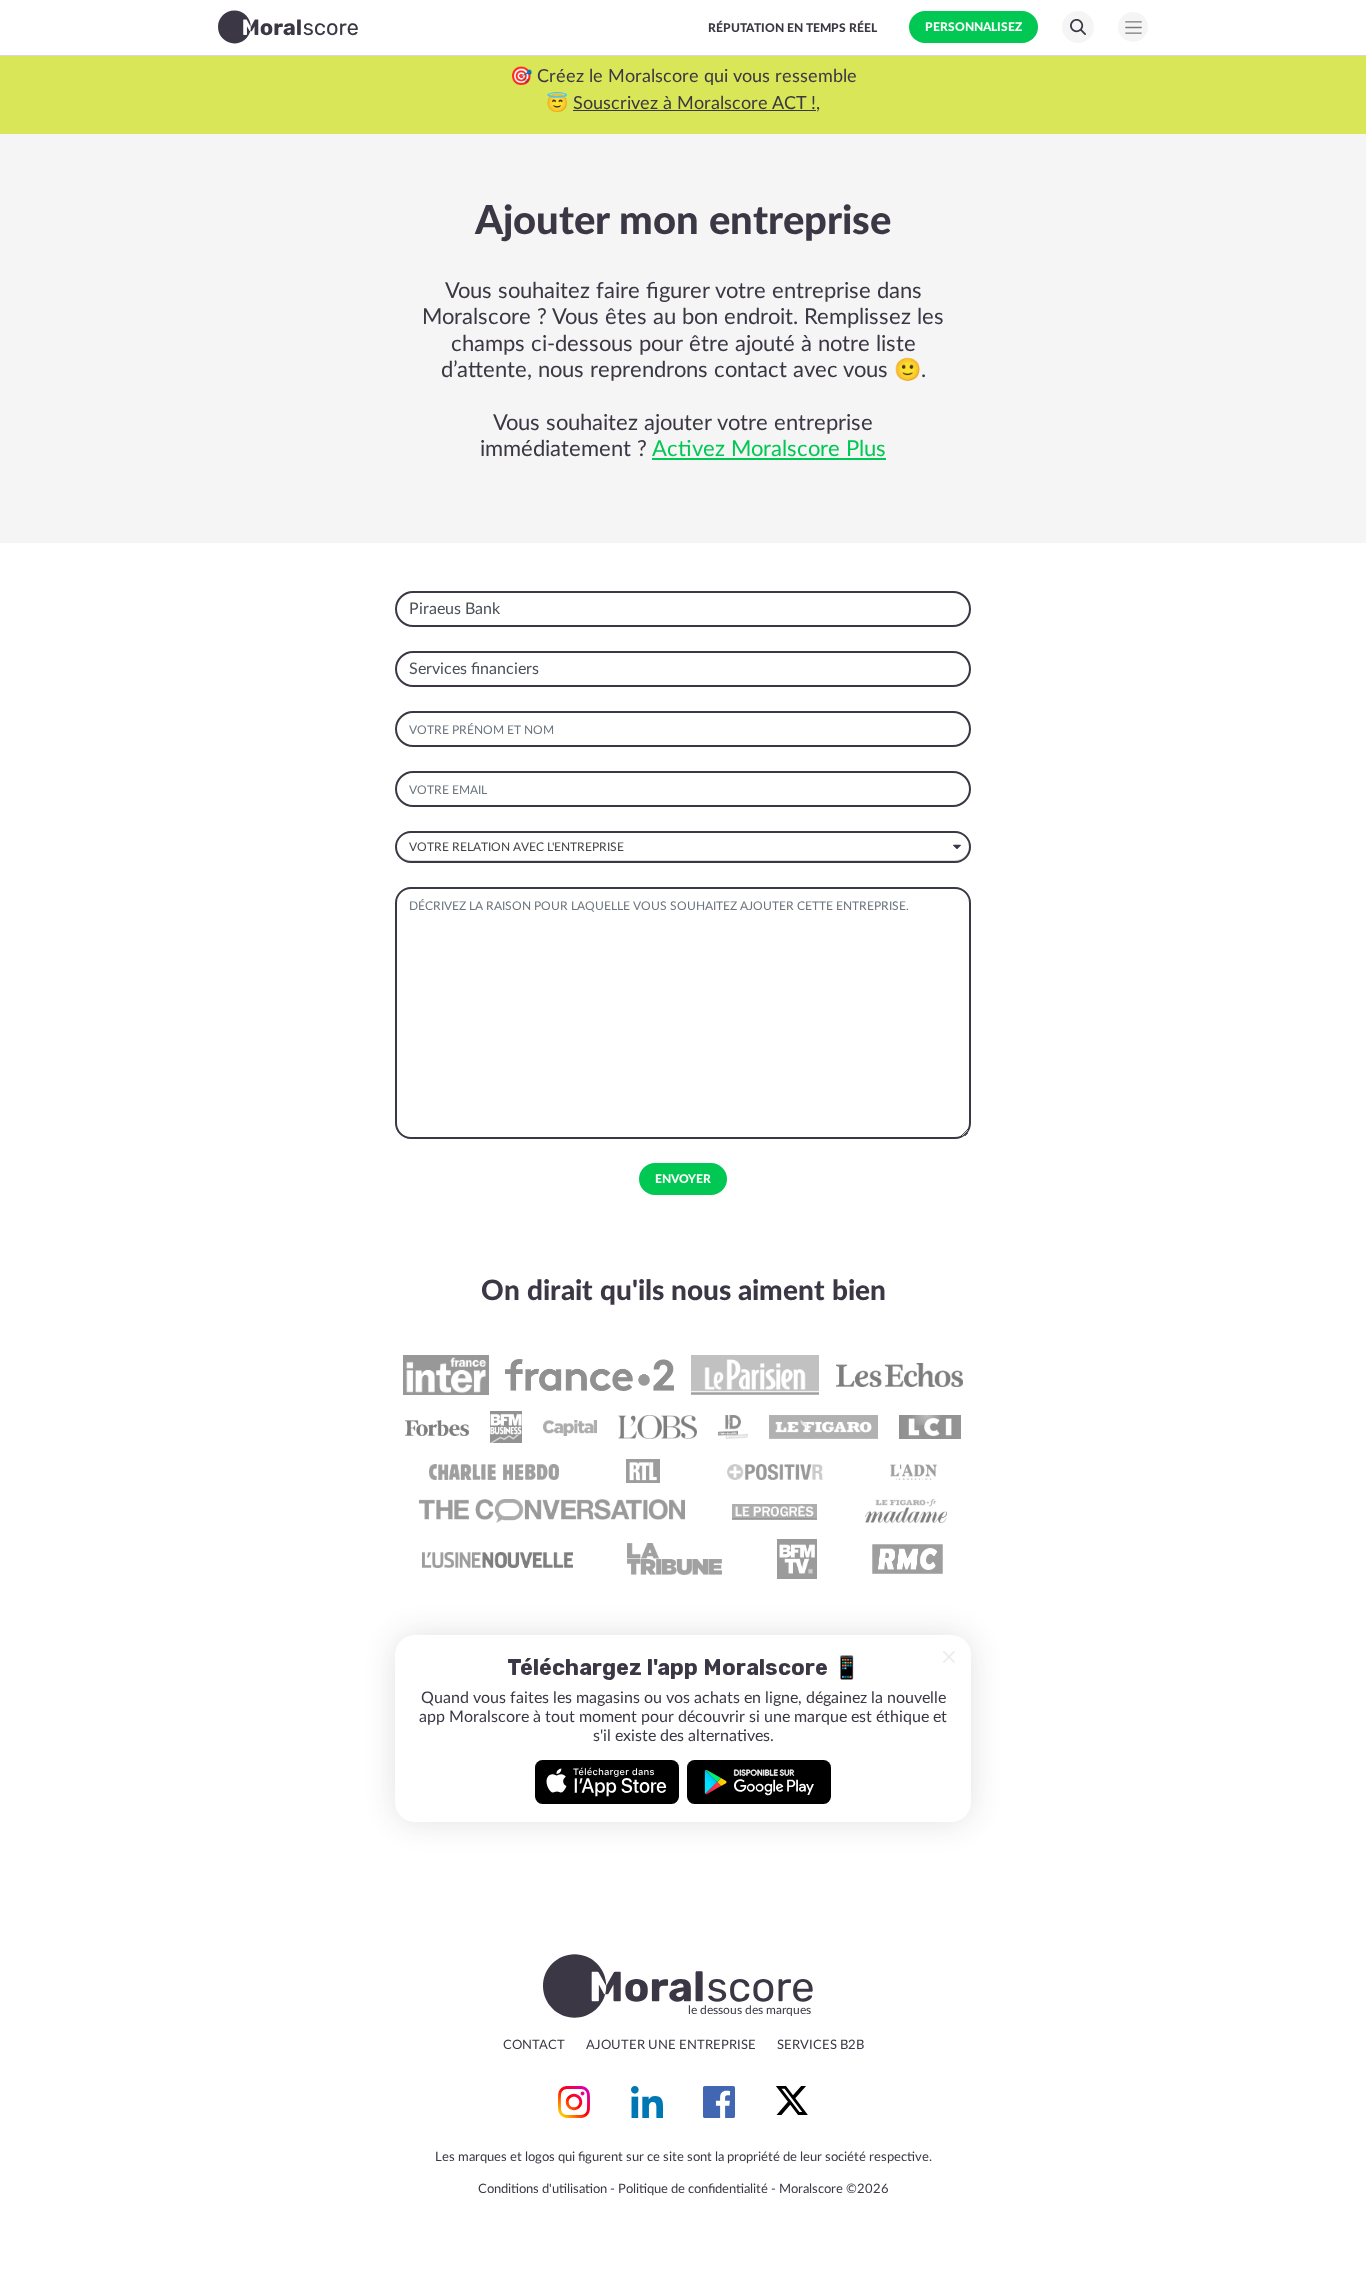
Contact (534, 2045)
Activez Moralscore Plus (769, 449)
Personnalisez (973, 27)
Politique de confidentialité (693, 2189)
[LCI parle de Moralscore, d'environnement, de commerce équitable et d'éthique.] (930, 1427)
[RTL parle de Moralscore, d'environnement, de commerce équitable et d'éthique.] (643, 1471)
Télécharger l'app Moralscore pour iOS (607, 1782)
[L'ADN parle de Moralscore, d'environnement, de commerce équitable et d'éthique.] (914, 1471)
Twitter (792, 2102)
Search (1078, 27)
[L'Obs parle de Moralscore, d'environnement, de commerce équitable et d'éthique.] (657, 1427)
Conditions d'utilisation (542, 2189)
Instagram (574, 2102)
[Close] (949, 1657)
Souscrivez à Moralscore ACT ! (308, 104)
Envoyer (683, 1179)
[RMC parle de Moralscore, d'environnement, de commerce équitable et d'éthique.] (907, 1559)
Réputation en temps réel (792, 28)
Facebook (719, 2102)
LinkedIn (647, 2102)
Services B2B (820, 2045)
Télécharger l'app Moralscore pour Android (759, 1782)
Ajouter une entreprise (671, 2045)
